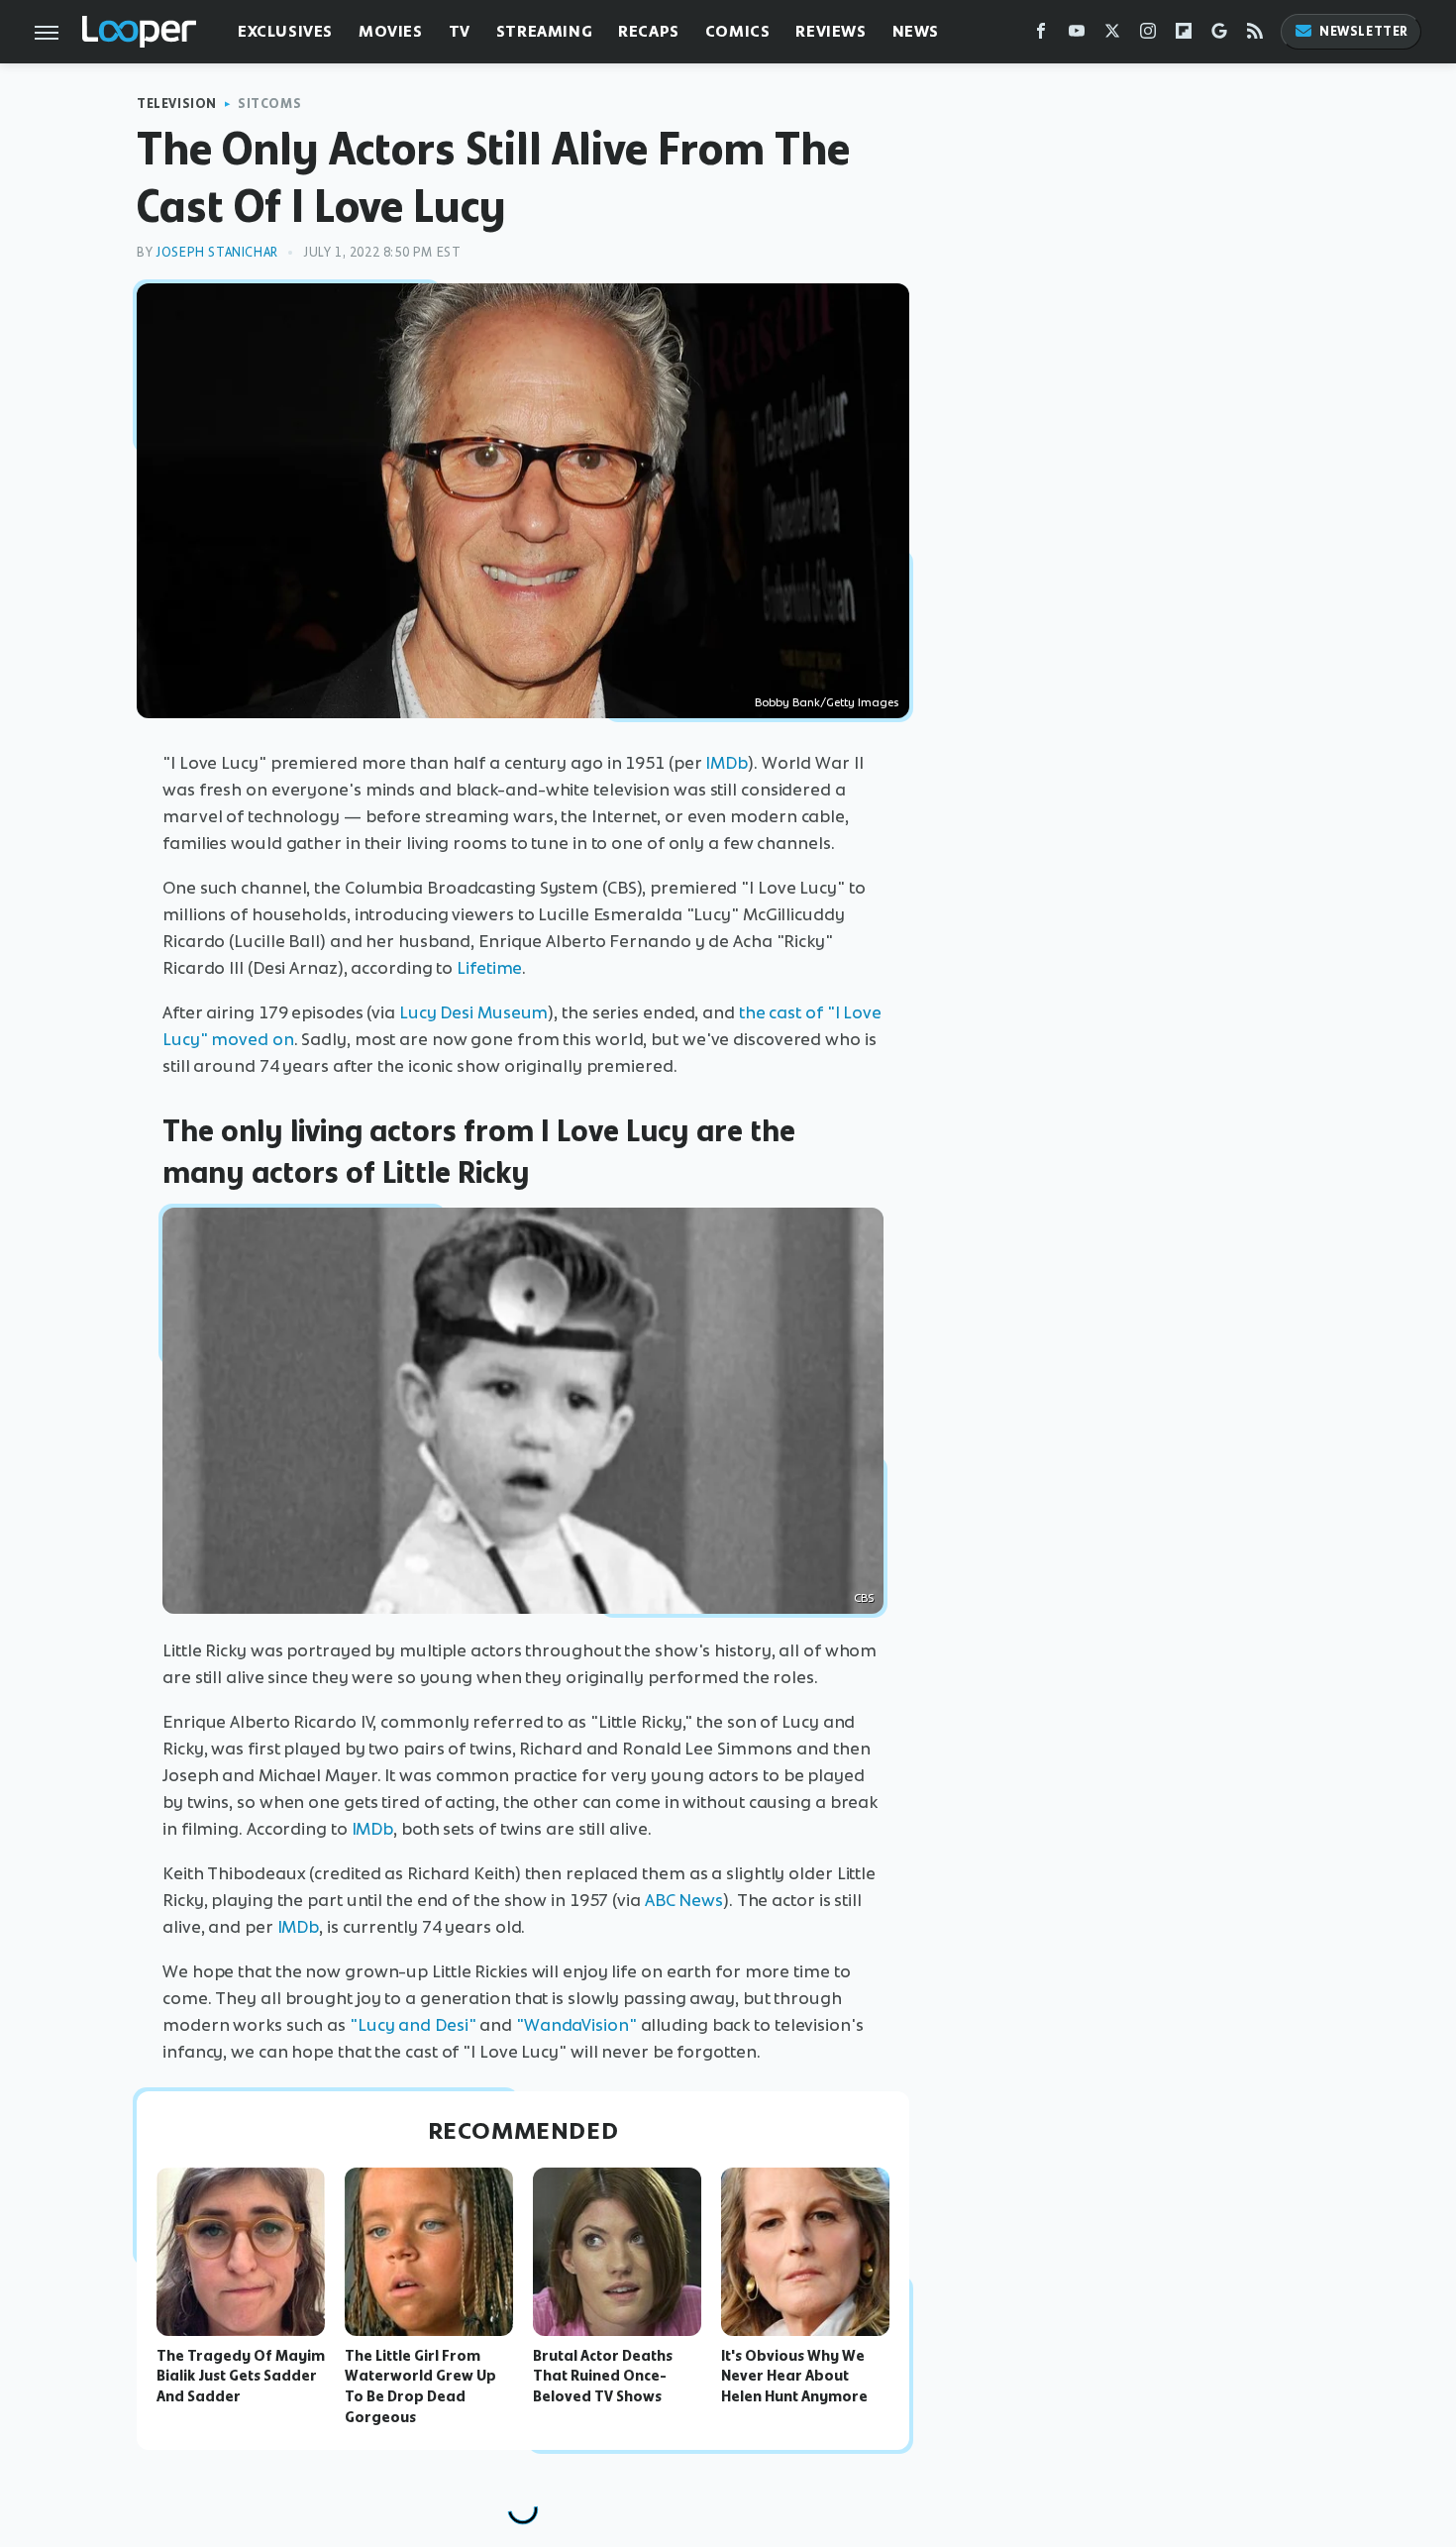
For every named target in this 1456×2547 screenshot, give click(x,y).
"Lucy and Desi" (413, 2025)
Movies (391, 31)
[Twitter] (1112, 35)
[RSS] (1255, 35)
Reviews (831, 31)
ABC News (684, 1900)
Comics (738, 31)
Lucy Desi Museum (473, 1012)
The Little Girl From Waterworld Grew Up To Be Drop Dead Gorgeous (420, 2387)
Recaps (649, 31)
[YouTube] (1077, 35)
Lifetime (489, 968)
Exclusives (285, 31)
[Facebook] (1041, 35)
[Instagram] (1148, 35)
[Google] (1219, 35)
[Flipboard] (1184, 35)
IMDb (727, 763)
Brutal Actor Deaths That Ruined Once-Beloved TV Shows (603, 2377)
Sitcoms (269, 104)
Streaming (544, 31)
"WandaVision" (576, 2025)
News (916, 31)
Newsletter (1364, 31)
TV (460, 31)
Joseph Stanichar (217, 252)
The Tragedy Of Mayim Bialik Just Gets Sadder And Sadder (241, 2377)
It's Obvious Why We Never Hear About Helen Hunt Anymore (794, 2377)
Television (177, 104)
